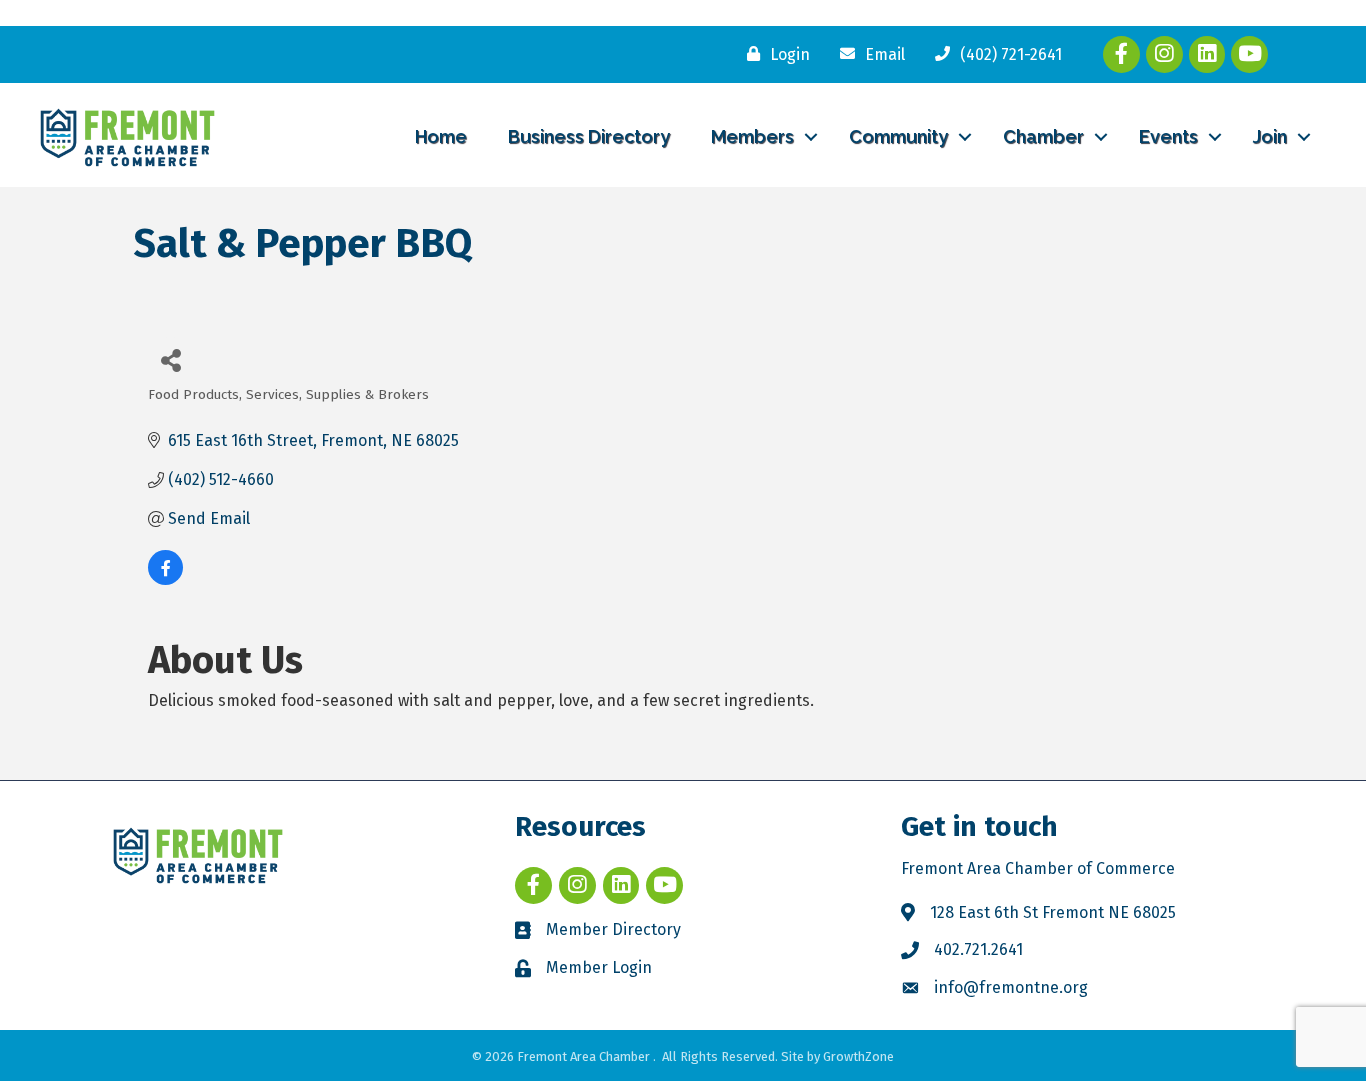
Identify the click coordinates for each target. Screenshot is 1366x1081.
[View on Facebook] (165, 579)
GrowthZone (858, 1056)
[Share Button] (170, 359)
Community (898, 136)
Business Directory (589, 136)
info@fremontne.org (1011, 987)
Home (441, 136)
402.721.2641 (978, 949)
